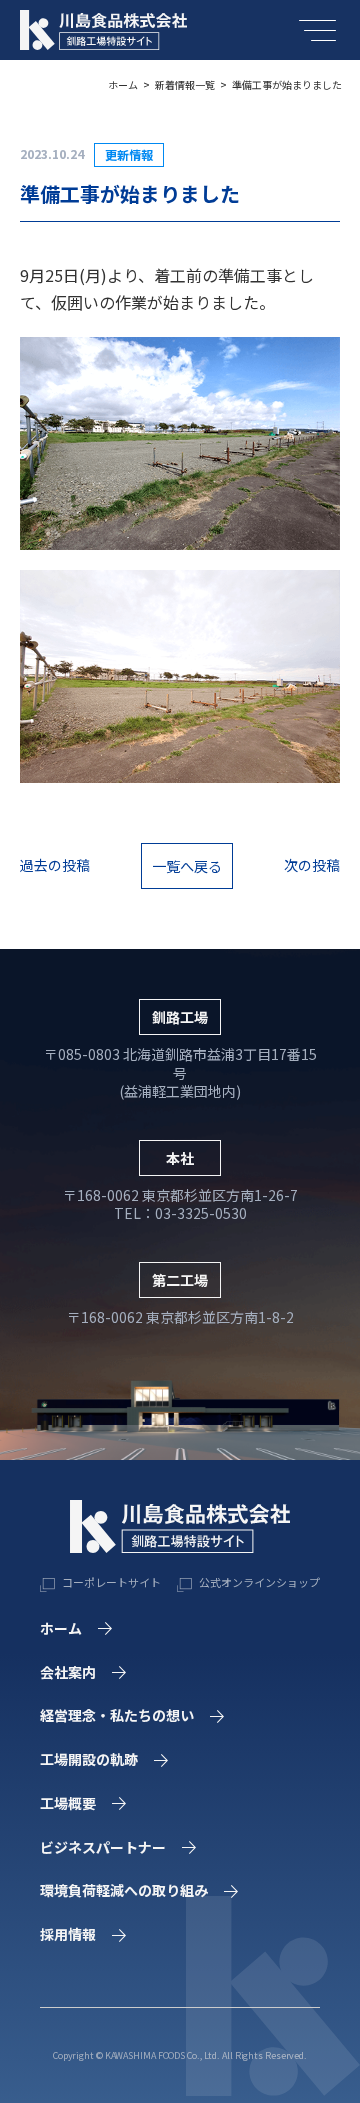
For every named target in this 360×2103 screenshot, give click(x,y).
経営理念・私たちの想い (117, 1715)
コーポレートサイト (110, 1582)
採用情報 (68, 1934)
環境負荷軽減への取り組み (124, 1890)
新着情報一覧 (185, 84)
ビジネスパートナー (103, 1847)
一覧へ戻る (187, 866)
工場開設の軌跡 (89, 1759)
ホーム (123, 84)
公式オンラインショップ (258, 1582)
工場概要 (68, 1803)
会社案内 (68, 1672)
